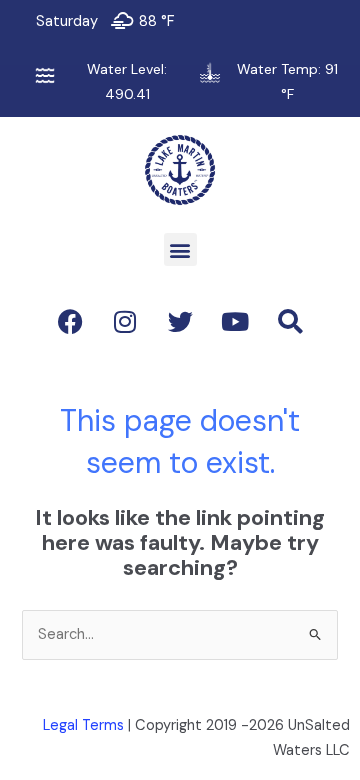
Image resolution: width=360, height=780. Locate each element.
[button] (180, 249)
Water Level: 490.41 (127, 81)
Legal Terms (83, 725)
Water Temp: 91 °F (287, 81)
